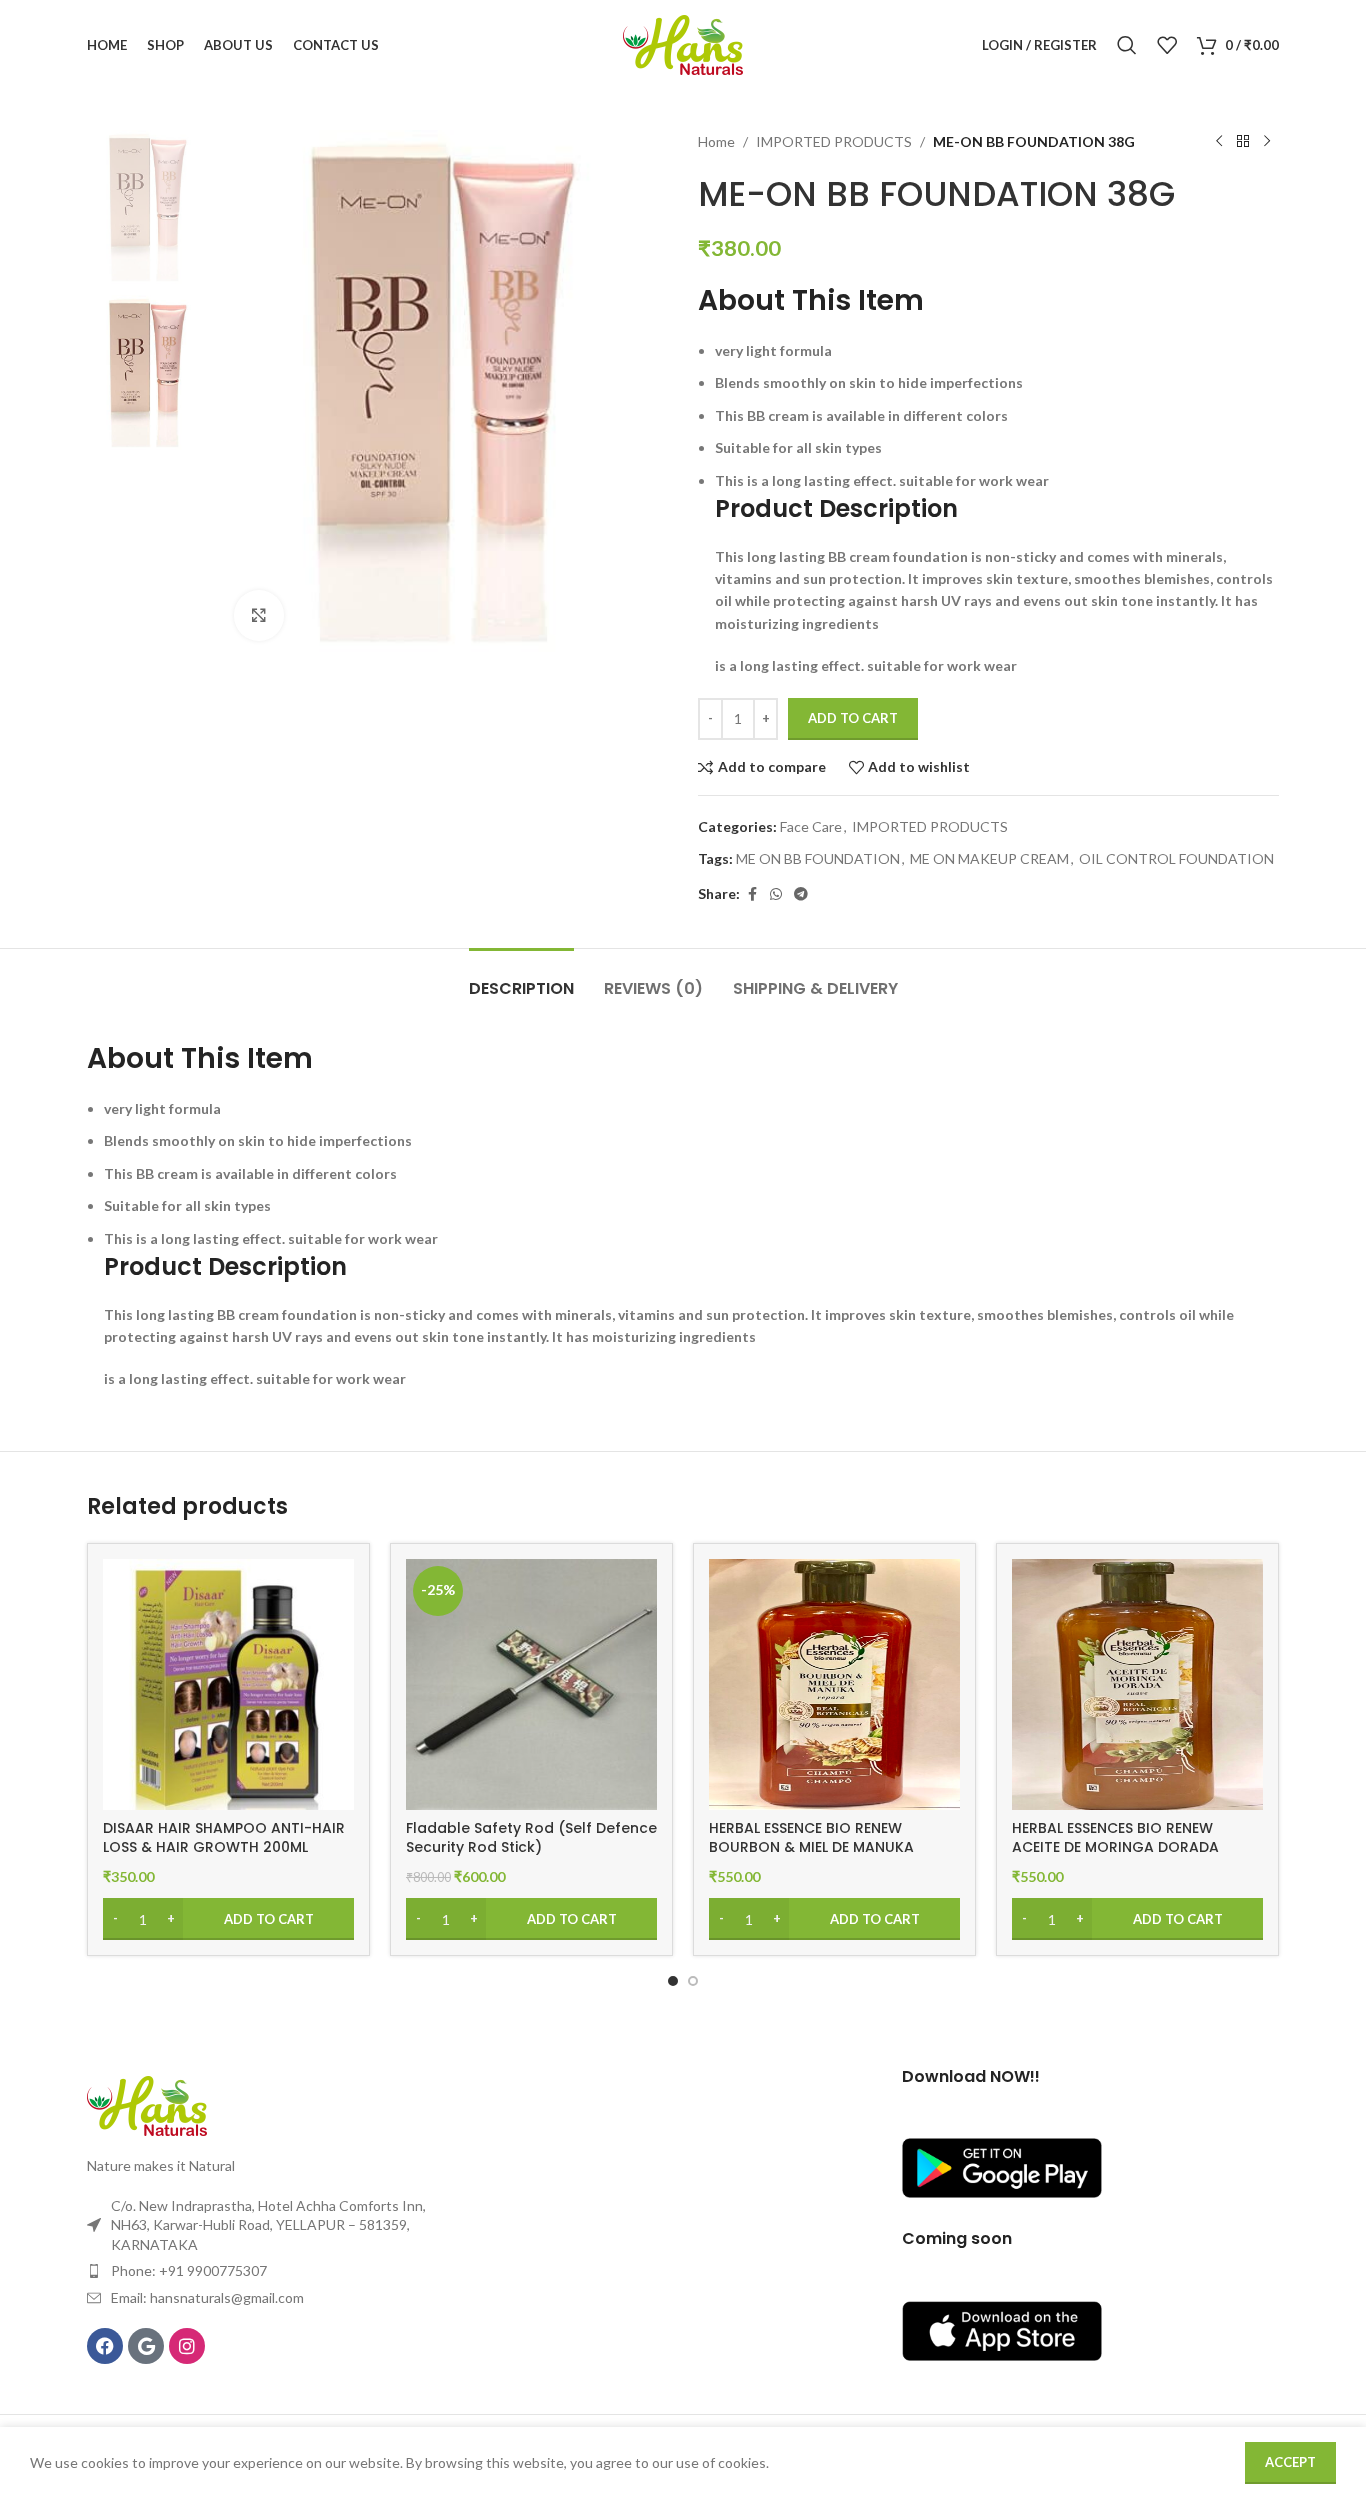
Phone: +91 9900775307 (189, 2270)
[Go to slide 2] (693, 1981)
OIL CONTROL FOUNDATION (1176, 858)
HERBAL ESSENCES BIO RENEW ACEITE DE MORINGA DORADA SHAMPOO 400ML (1115, 1847)
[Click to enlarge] (259, 615)
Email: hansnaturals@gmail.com (207, 2297)
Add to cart (853, 718)
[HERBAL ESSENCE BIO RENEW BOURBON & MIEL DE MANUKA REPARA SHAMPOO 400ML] (834, 1684)
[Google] (146, 2346)
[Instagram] (187, 2346)
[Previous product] (1219, 142)
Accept (1290, 2462)
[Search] (1127, 45)
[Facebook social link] (752, 894)
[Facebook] (105, 2346)
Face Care (811, 826)
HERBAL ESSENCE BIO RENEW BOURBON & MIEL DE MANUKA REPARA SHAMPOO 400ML (811, 1847)
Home (716, 141)
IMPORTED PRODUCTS (834, 141)
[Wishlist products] (1167, 45)
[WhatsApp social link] (776, 894)
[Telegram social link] (801, 894)
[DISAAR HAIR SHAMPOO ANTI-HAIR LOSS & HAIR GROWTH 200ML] (228, 1684)
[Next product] (1267, 142)
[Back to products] (1243, 142)
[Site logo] (683, 43)
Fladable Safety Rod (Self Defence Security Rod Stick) (531, 1838)
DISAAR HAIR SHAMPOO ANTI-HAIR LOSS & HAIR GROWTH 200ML (224, 1838)
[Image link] (147, 2104)
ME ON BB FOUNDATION (818, 858)
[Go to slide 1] (673, 1981)
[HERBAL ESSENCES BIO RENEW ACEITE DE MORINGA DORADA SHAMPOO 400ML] (1137, 1684)
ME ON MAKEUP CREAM (989, 858)
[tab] (521, 978)
